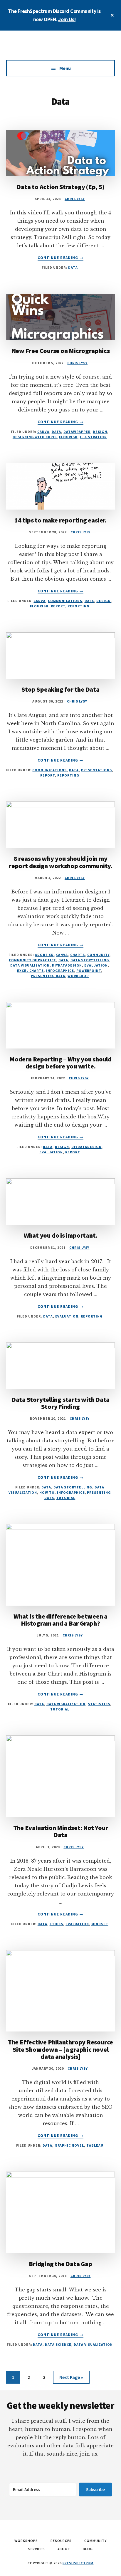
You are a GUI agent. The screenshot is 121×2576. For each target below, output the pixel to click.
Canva (43, 432)
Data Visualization (30, 965)
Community (98, 955)
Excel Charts (31, 971)
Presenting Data (48, 976)
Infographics (60, 971)
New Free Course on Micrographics (61, 351)
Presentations (96, 770)
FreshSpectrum (60, 48)
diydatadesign (67, 965)
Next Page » (71, 2379)
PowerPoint (89, 971)
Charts (78, 955)
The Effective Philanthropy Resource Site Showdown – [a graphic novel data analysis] (60, 2049)
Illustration (94, 437)
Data (73, 267)
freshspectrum (78, 2563)
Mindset (100, 1924)
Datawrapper (77, 432)
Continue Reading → (60, 258)
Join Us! (67, 19)
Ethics (57, 1924)
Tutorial (66, 1498)
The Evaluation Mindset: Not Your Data (61, 1831)
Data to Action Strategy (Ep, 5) (60, 187)
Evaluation (96, 965)
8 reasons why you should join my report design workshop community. (60, 862)
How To (47, 1492)
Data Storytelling (90, 960)
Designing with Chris (35, 437)
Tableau (95, 2145)
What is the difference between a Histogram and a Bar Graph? (60, 1620)
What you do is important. (61, 1235)
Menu (65, 68)
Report (58, 606)
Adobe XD (44, 955)
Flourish (68, 437)
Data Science (58, 2344)
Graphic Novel (69, 2145)
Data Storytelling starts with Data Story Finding (61, 1403)
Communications (65, 601)
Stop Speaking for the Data (60, 689)
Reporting (79, 606)
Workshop (78, 976)
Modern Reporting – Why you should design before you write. (60, 1063)
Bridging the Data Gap (60, 2264)
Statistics (99, 1704)
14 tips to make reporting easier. (60, 520)
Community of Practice (32, 960)
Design (100, 432)
